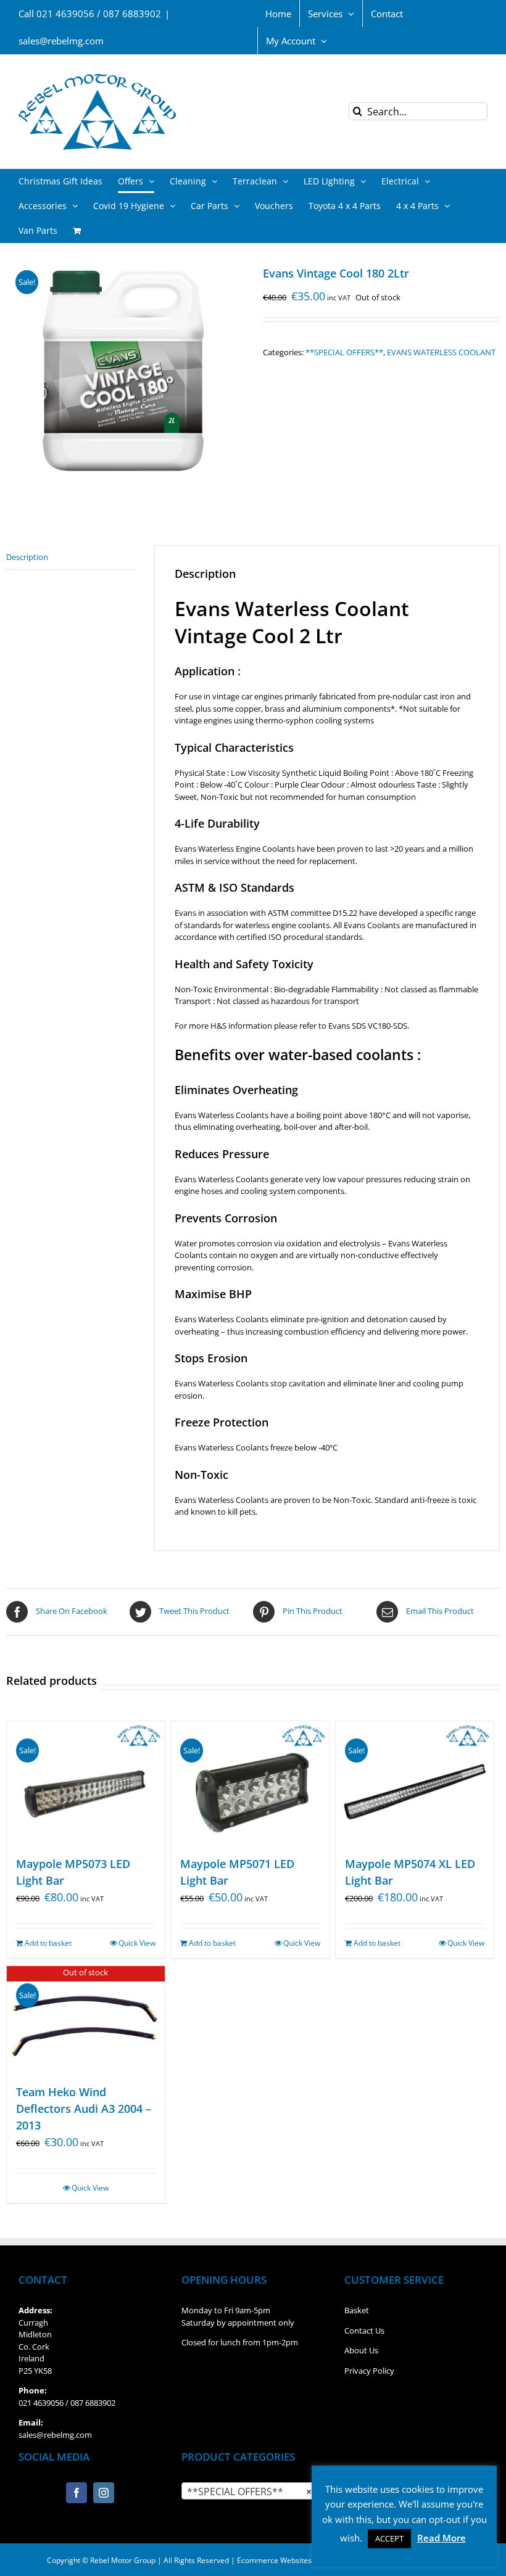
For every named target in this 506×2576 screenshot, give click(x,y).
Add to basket (48, 1943)
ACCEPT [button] (389, 2538)
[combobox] (253, 2491)
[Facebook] (77, 2493)
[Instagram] (104, 2493)
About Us (361, 2350)
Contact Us (364, 2331)
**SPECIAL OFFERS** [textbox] (249, 2492)
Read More (442, 2538)
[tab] (70, 558)
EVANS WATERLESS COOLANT (441, 352)
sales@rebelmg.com (61, 41)
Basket (357, 2310)
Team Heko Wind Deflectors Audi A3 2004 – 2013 (84, 2109)
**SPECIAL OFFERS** (344, 352)
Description (27, 557)
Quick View (137, 1943)
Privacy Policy (369, 2371)
